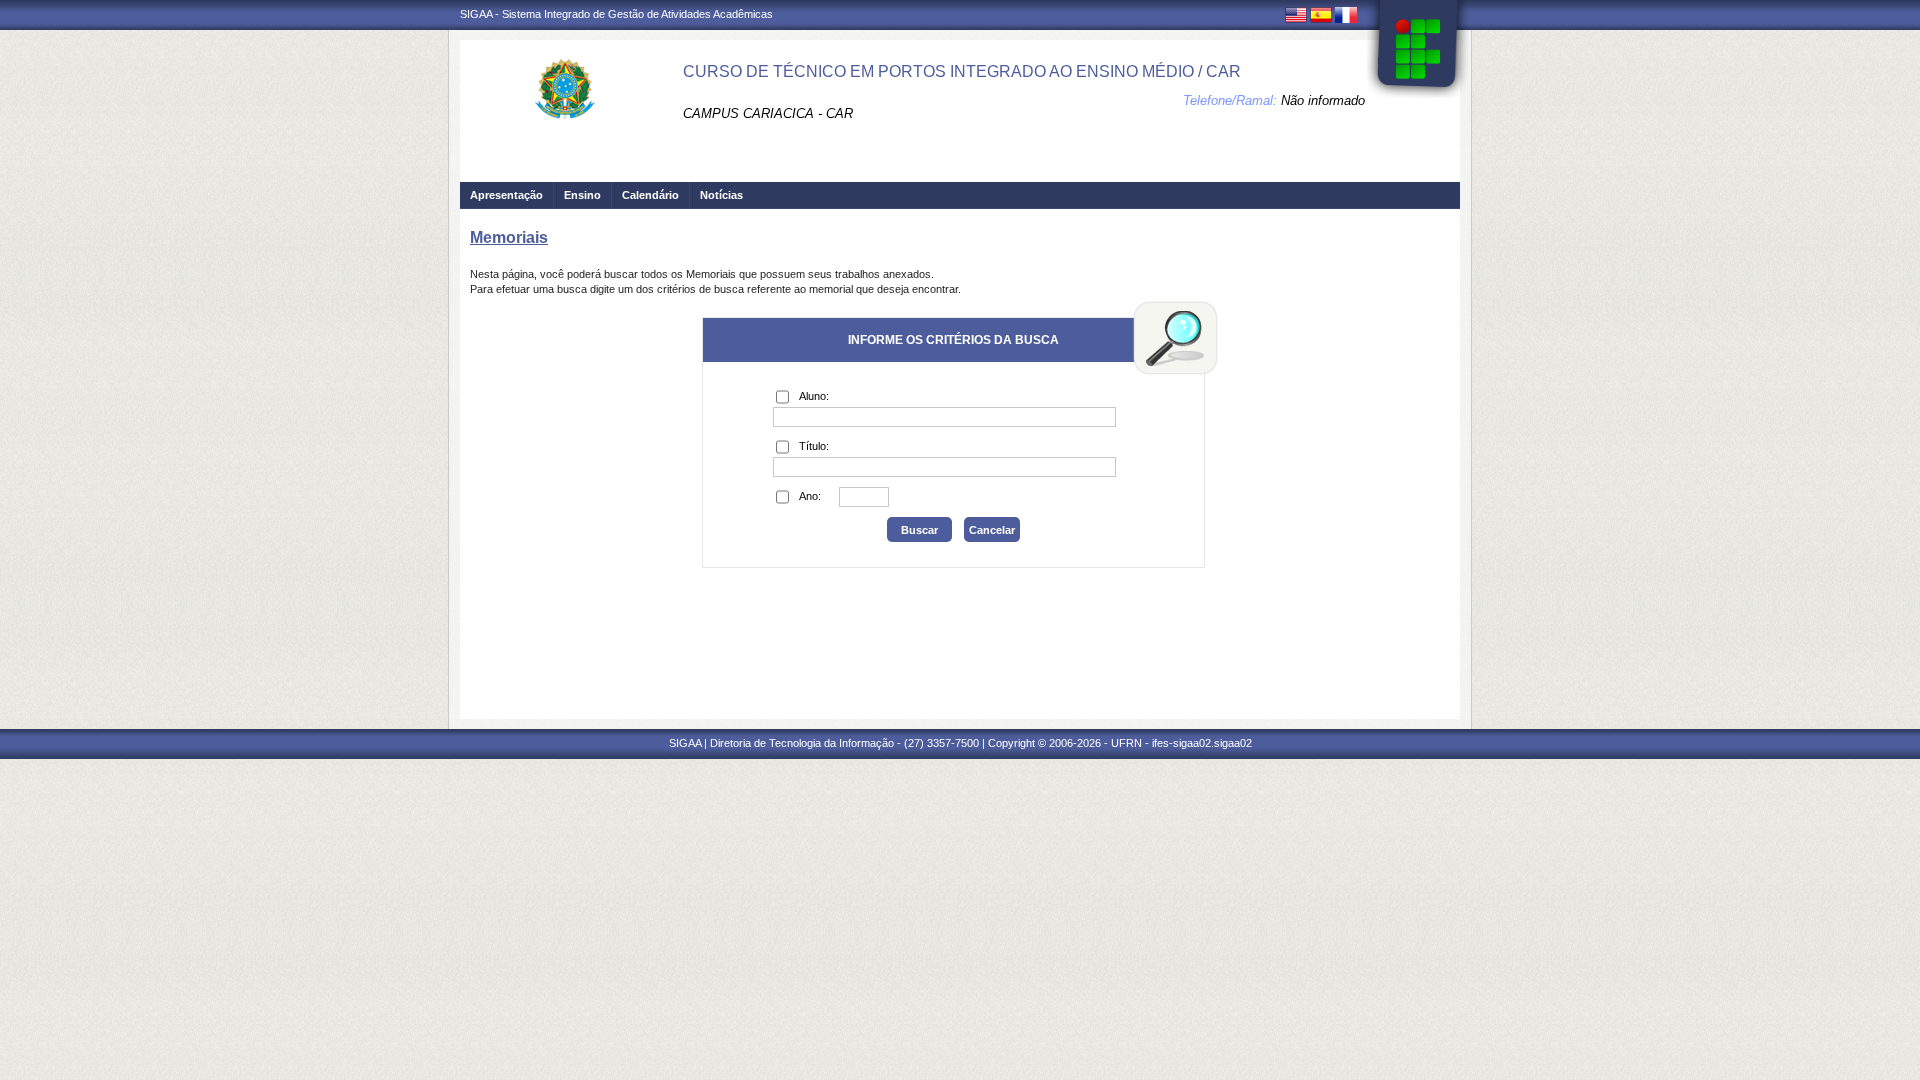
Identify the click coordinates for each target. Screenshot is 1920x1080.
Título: (814, 446)
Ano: (810, 496)
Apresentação (506, 195)
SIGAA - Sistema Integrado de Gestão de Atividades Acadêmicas (616, 14)
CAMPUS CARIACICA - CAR (768, 113)
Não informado (1323, 100)
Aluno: (814, 396)
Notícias (721, 195)
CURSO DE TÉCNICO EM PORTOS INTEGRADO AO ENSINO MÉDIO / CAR (962, 71)
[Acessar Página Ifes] (1418, 49)
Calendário (650, 195)
